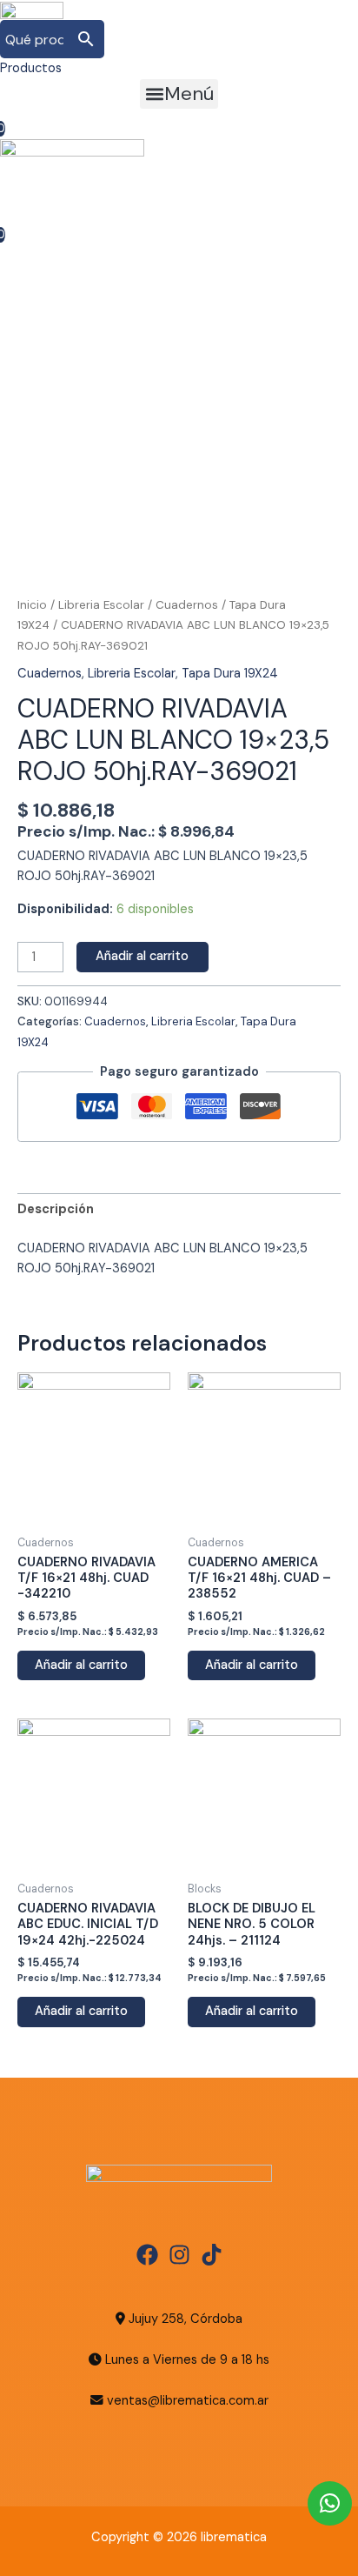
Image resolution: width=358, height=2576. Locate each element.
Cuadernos (187, 605)
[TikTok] (212, 2255)
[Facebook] (147, 2255)
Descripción (56, 1209)
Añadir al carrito (142, 956)
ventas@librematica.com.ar (188, 2401)
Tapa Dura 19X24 (230, 674)
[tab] (179, 1210)
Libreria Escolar (101, 605)
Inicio (32, 605)
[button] (179, 94)
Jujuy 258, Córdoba (184, 2319)
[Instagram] (179, 2255)
